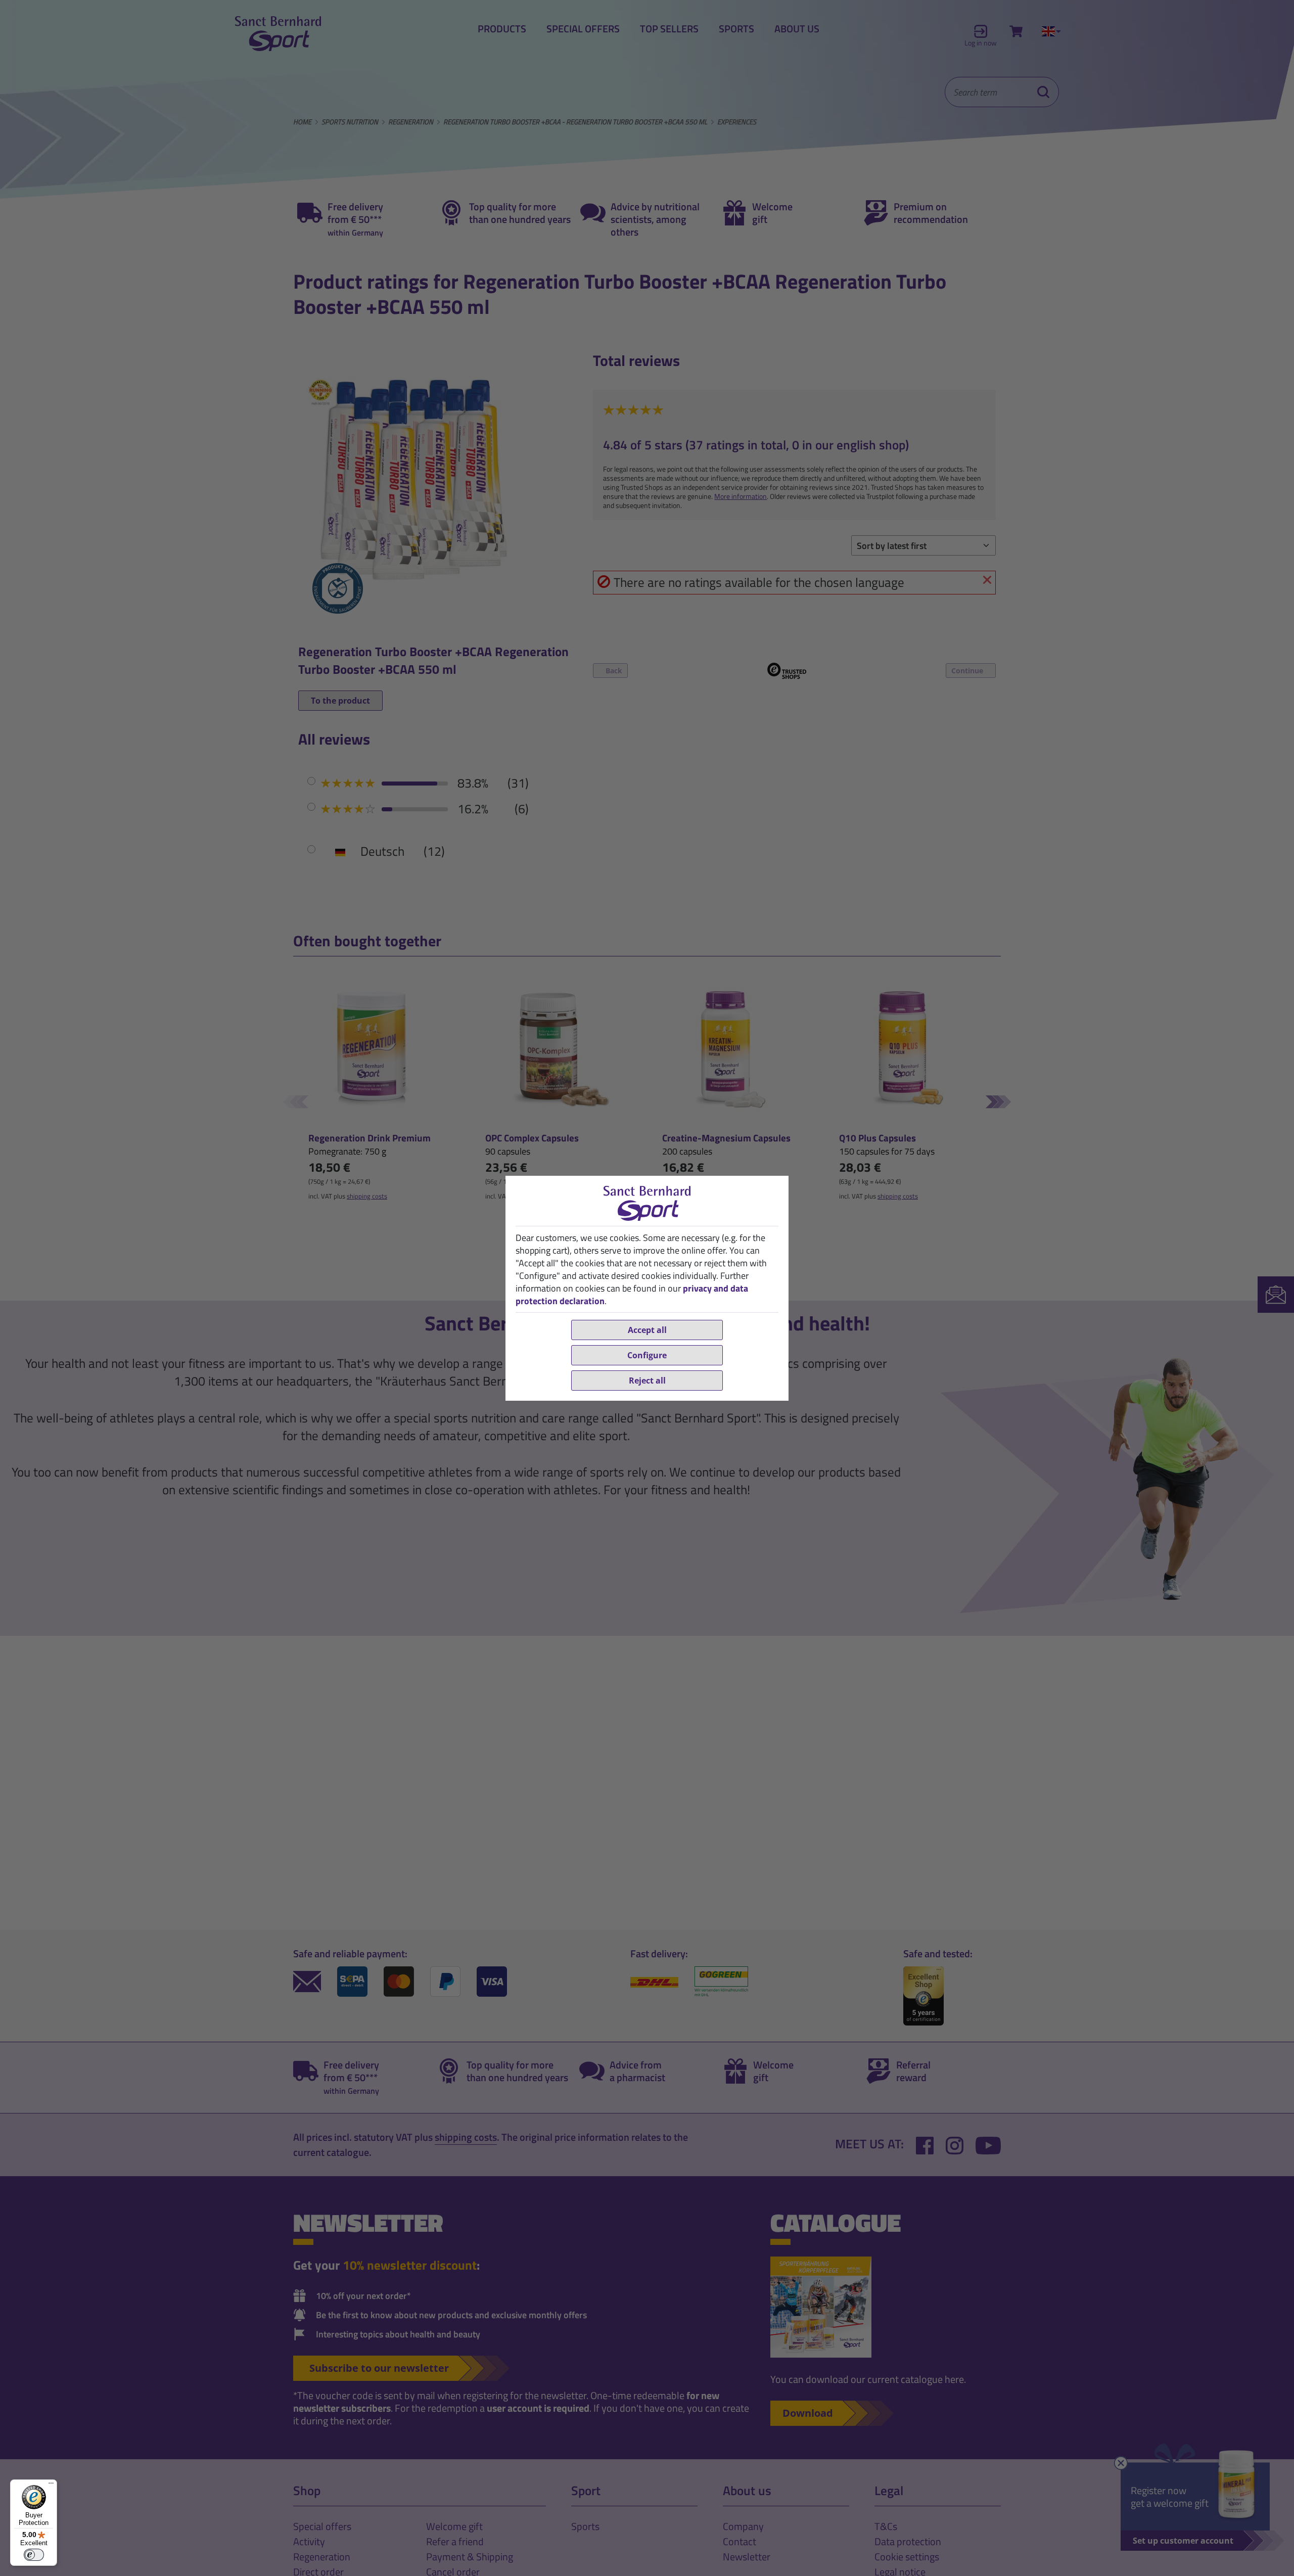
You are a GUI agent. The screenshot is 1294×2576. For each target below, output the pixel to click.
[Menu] (51, 2486)
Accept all (647, 1330)
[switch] (34, 2555)
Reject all (647, 1381)
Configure (647, 1355)
